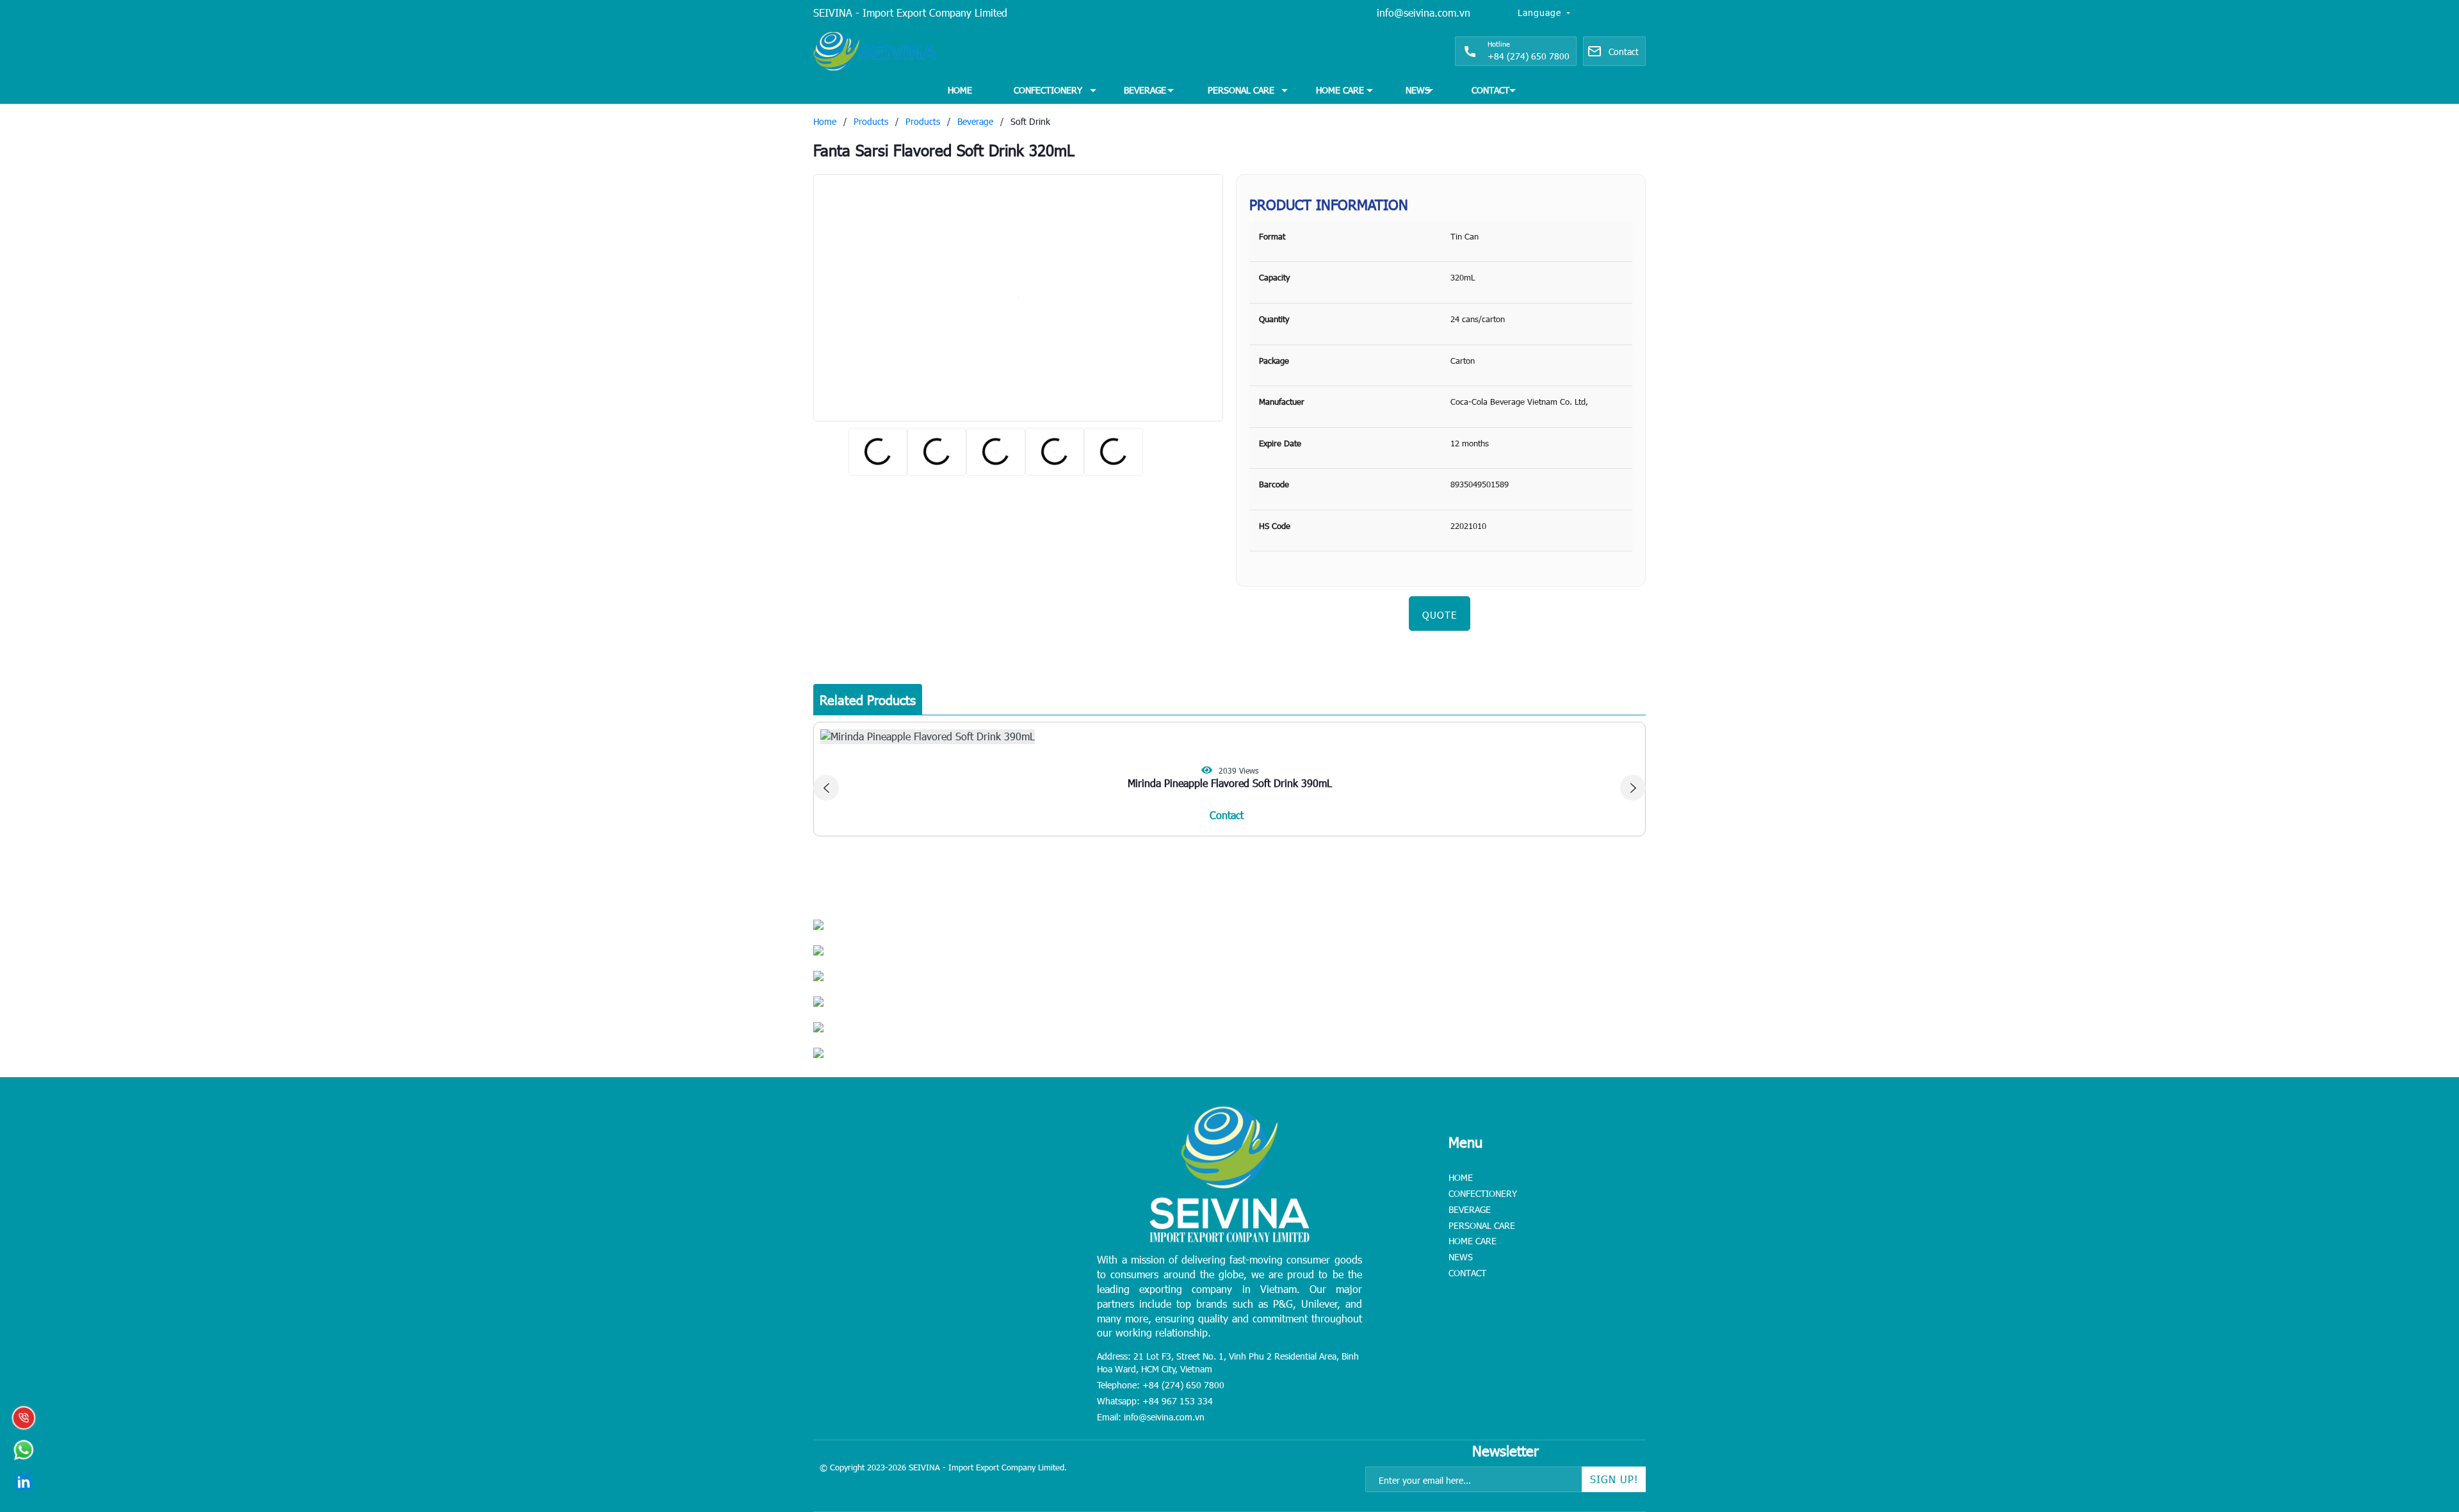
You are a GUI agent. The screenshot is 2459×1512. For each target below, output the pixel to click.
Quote (1440, 615)
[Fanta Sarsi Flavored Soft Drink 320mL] (1018, 298)
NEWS (1418, 90)
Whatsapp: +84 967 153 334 (1155, 1401)
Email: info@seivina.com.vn (1151, 1417)
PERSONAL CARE (1241, 90)
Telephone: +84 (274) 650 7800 (1161, 1385)
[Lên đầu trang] (2421, 1422)
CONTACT (1490, 90)
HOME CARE (1340, 90)
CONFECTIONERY (1048, 90)
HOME (960, 90)
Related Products (868, 699)
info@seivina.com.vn (1424, 12)
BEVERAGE (1145, 90)
